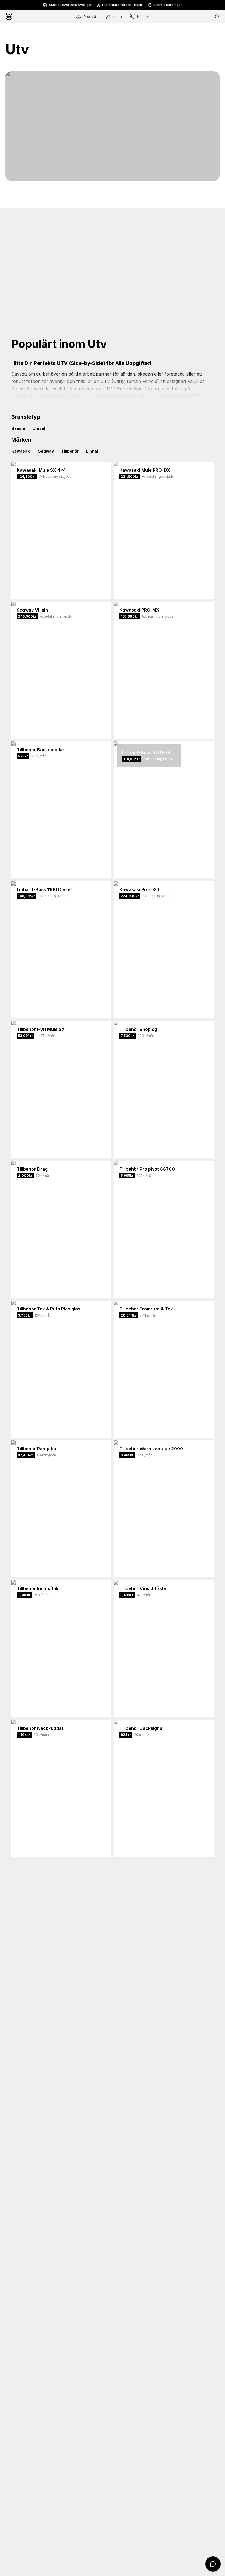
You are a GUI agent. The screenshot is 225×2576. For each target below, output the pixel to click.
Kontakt (143, 17)
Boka (118, 17)
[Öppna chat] (213, 2564)
